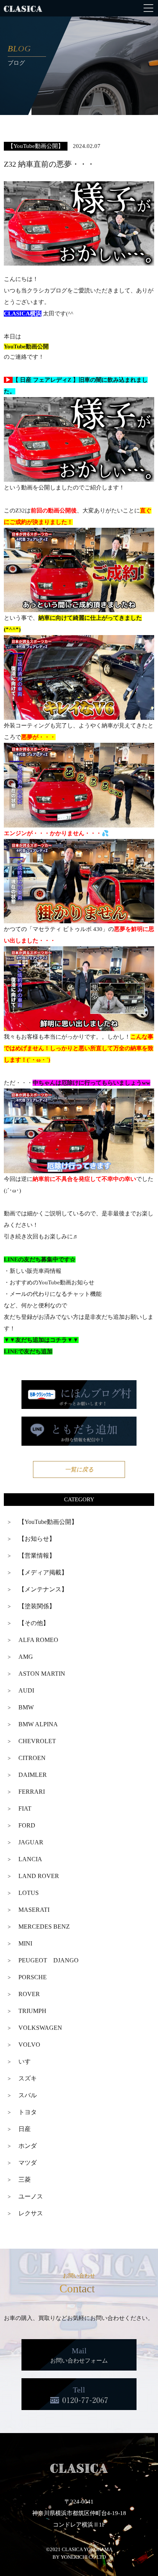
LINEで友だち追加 (28, 1351)
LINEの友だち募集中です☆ (40, 1259)
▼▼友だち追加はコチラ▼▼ (41, 1340)
